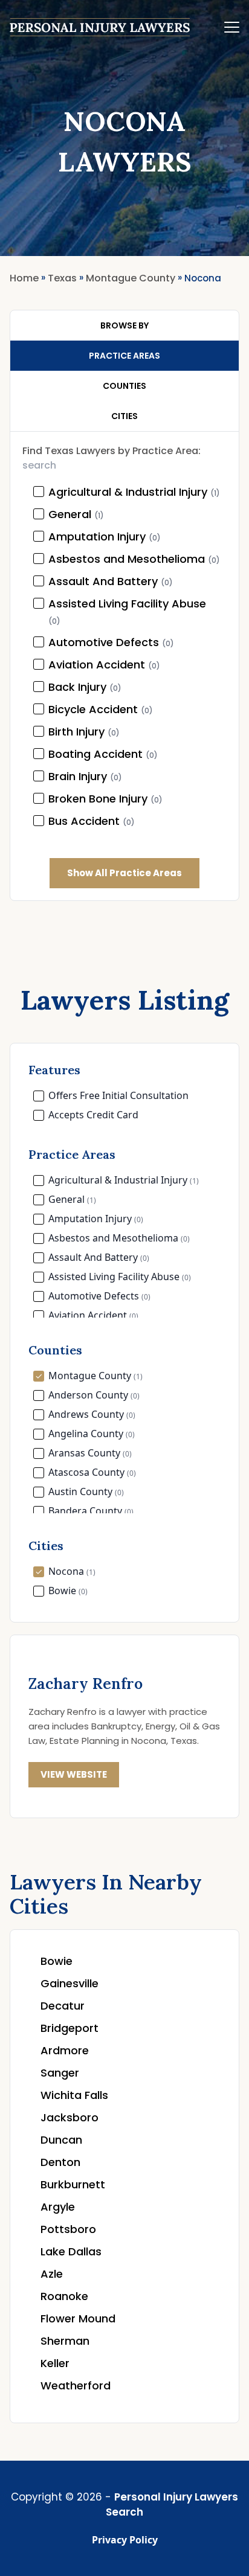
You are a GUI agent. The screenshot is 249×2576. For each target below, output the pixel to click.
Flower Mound (78, 2318)
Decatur (63, 2006)
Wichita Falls (74, 2095)
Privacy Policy (125, 2540)
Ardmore (65, 2050)
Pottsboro (68, 2229)
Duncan (61, 2140)
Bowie (57, 1961)
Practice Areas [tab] (124, 356)
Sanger (60, 2073)
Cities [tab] (124, 416)
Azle (52, 2274)
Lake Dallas (71, 2251)
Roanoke (64, 2296)
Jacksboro (70, 2117)
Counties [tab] (124, 386)
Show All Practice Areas (124, 873)
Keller (55, 2363)
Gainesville (70, 1983)
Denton (60, 2162)
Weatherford (76, 2385)
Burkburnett (73, 2184)
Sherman (65, 2341)
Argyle (58, 2207)
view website (74, 1774)
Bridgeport (70, 2028)
